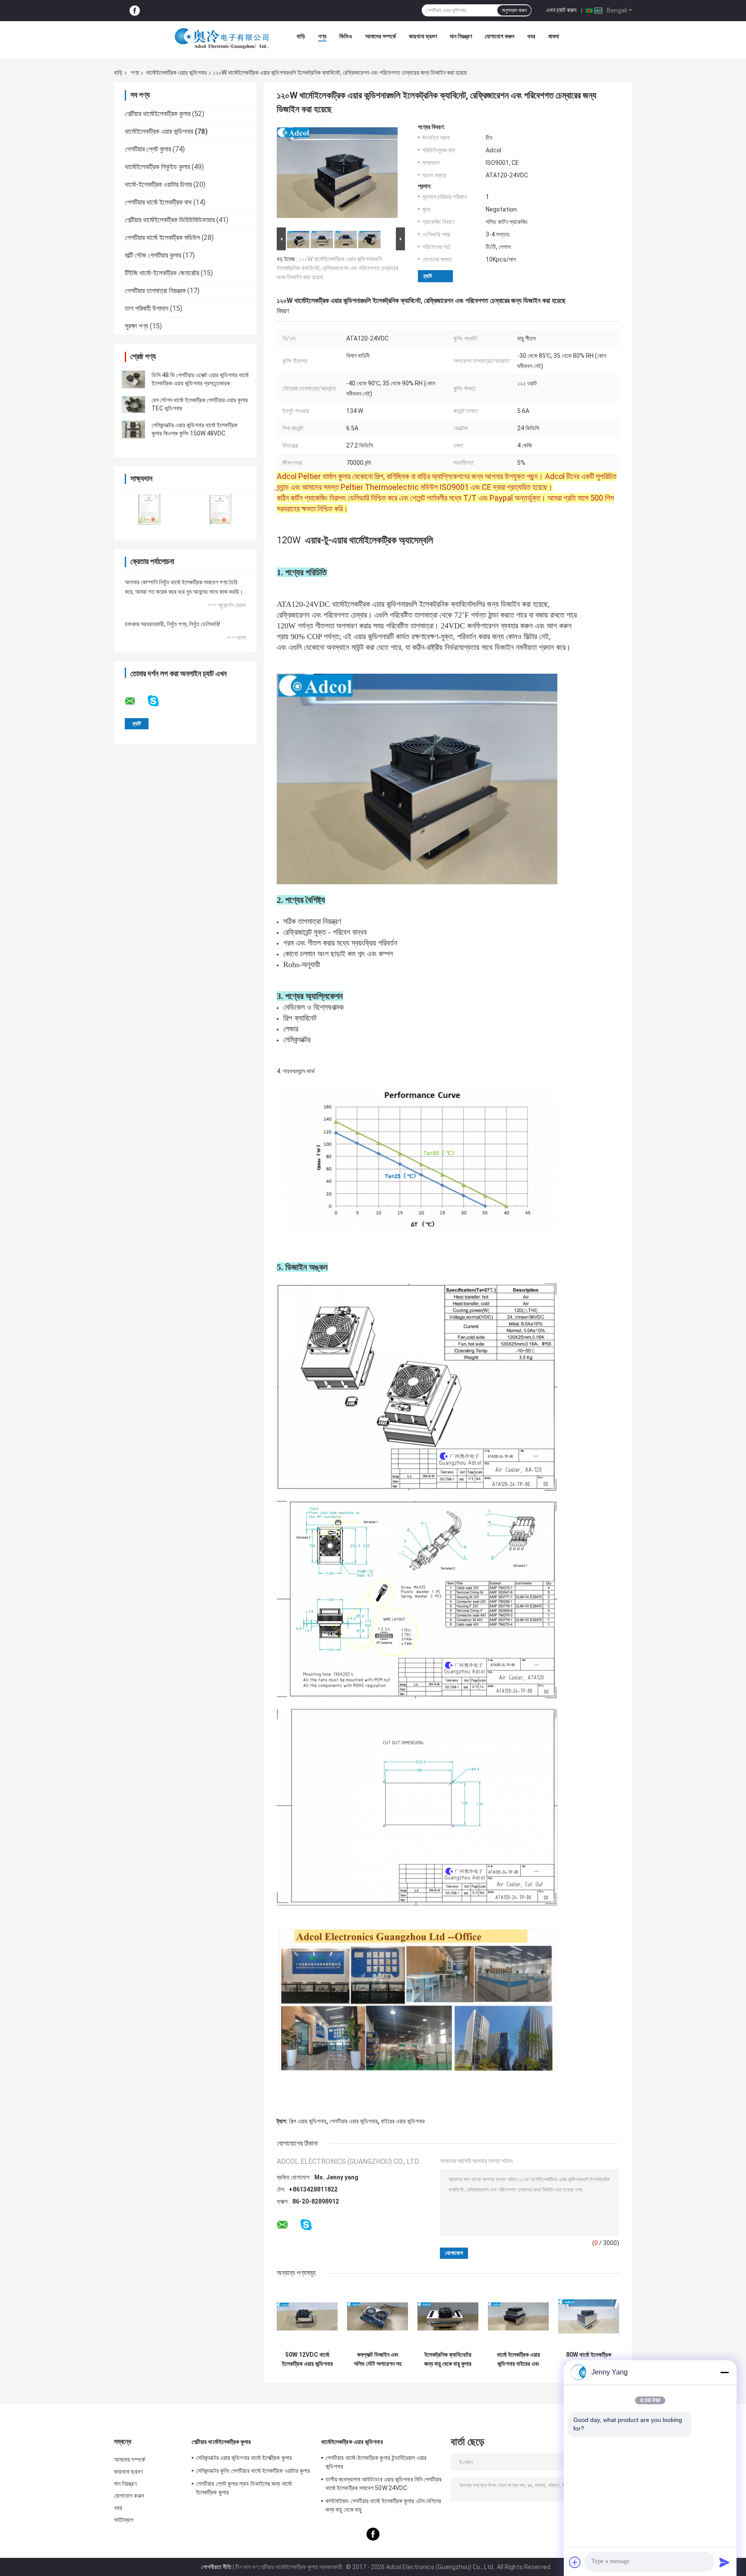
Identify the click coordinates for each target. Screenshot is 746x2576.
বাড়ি (301, 36)
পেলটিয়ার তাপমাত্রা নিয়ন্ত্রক (155, 291)
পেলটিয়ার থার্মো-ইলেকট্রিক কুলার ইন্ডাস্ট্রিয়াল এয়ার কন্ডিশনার (376, 2462)
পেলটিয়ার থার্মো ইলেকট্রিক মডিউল (162, 238)
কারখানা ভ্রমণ (423, 36)
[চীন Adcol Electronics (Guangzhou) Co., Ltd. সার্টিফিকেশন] (150, 509)
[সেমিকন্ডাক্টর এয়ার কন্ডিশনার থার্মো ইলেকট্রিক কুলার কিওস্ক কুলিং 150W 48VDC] (133, 429)
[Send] (724, 2562)
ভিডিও (346, 36)
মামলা (554, 36)
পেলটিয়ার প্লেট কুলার (148, 149)
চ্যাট (428, 276)
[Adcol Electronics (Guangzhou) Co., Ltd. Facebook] (135, 11)
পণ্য (322, 36)
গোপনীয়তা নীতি (216, 2567)
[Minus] (724, 2372)
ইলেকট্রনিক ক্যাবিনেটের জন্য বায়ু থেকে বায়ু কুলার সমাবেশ (448, 2359)
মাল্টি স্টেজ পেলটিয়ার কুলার (153, 255)
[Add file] (575, 2562)
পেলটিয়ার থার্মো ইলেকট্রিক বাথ (158, 202)
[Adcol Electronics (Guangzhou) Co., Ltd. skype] (159, 701)
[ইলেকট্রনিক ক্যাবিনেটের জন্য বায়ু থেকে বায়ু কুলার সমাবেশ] (448, 2316)
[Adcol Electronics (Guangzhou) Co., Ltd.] (222, 38)
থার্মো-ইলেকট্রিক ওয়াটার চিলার (158, 184)
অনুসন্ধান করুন (514, 10)
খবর (531, 36)
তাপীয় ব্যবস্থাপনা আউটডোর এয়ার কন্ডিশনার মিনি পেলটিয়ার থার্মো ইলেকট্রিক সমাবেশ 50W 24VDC (384, 2484)
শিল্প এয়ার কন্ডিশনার (308, 2121)
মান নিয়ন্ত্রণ (461, 36)
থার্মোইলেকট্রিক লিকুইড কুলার (157, 167)
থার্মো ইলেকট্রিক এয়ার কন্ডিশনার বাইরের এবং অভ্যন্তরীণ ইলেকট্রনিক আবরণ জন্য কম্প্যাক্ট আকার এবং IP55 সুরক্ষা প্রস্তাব (518, 2359)
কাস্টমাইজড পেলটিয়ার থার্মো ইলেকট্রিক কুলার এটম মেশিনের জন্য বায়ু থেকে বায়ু (383, 2505)
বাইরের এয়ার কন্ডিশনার (403, 2121)
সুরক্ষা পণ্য (136, 326)
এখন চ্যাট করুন (561, 10)
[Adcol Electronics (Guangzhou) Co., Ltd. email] (136, 701)
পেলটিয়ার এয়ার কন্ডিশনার (354, 2121)
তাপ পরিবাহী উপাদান (147, 308)
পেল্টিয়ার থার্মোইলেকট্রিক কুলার (158, 114)
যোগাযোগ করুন (499, 36)
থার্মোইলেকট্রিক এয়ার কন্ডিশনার (176, 73)
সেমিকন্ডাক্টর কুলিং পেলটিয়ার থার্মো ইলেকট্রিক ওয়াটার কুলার (253, 2471)
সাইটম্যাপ (124, 2520)
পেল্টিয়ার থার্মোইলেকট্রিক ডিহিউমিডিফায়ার (170, 220)
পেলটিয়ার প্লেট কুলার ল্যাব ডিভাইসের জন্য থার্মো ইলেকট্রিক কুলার (244, 2488)
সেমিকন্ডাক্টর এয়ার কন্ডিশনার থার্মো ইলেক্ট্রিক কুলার (244, 2458)
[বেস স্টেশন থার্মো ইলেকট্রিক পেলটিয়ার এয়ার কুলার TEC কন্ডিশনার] (133, 404)
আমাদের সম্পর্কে (381, 36)
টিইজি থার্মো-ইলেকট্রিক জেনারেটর (162, 273)
